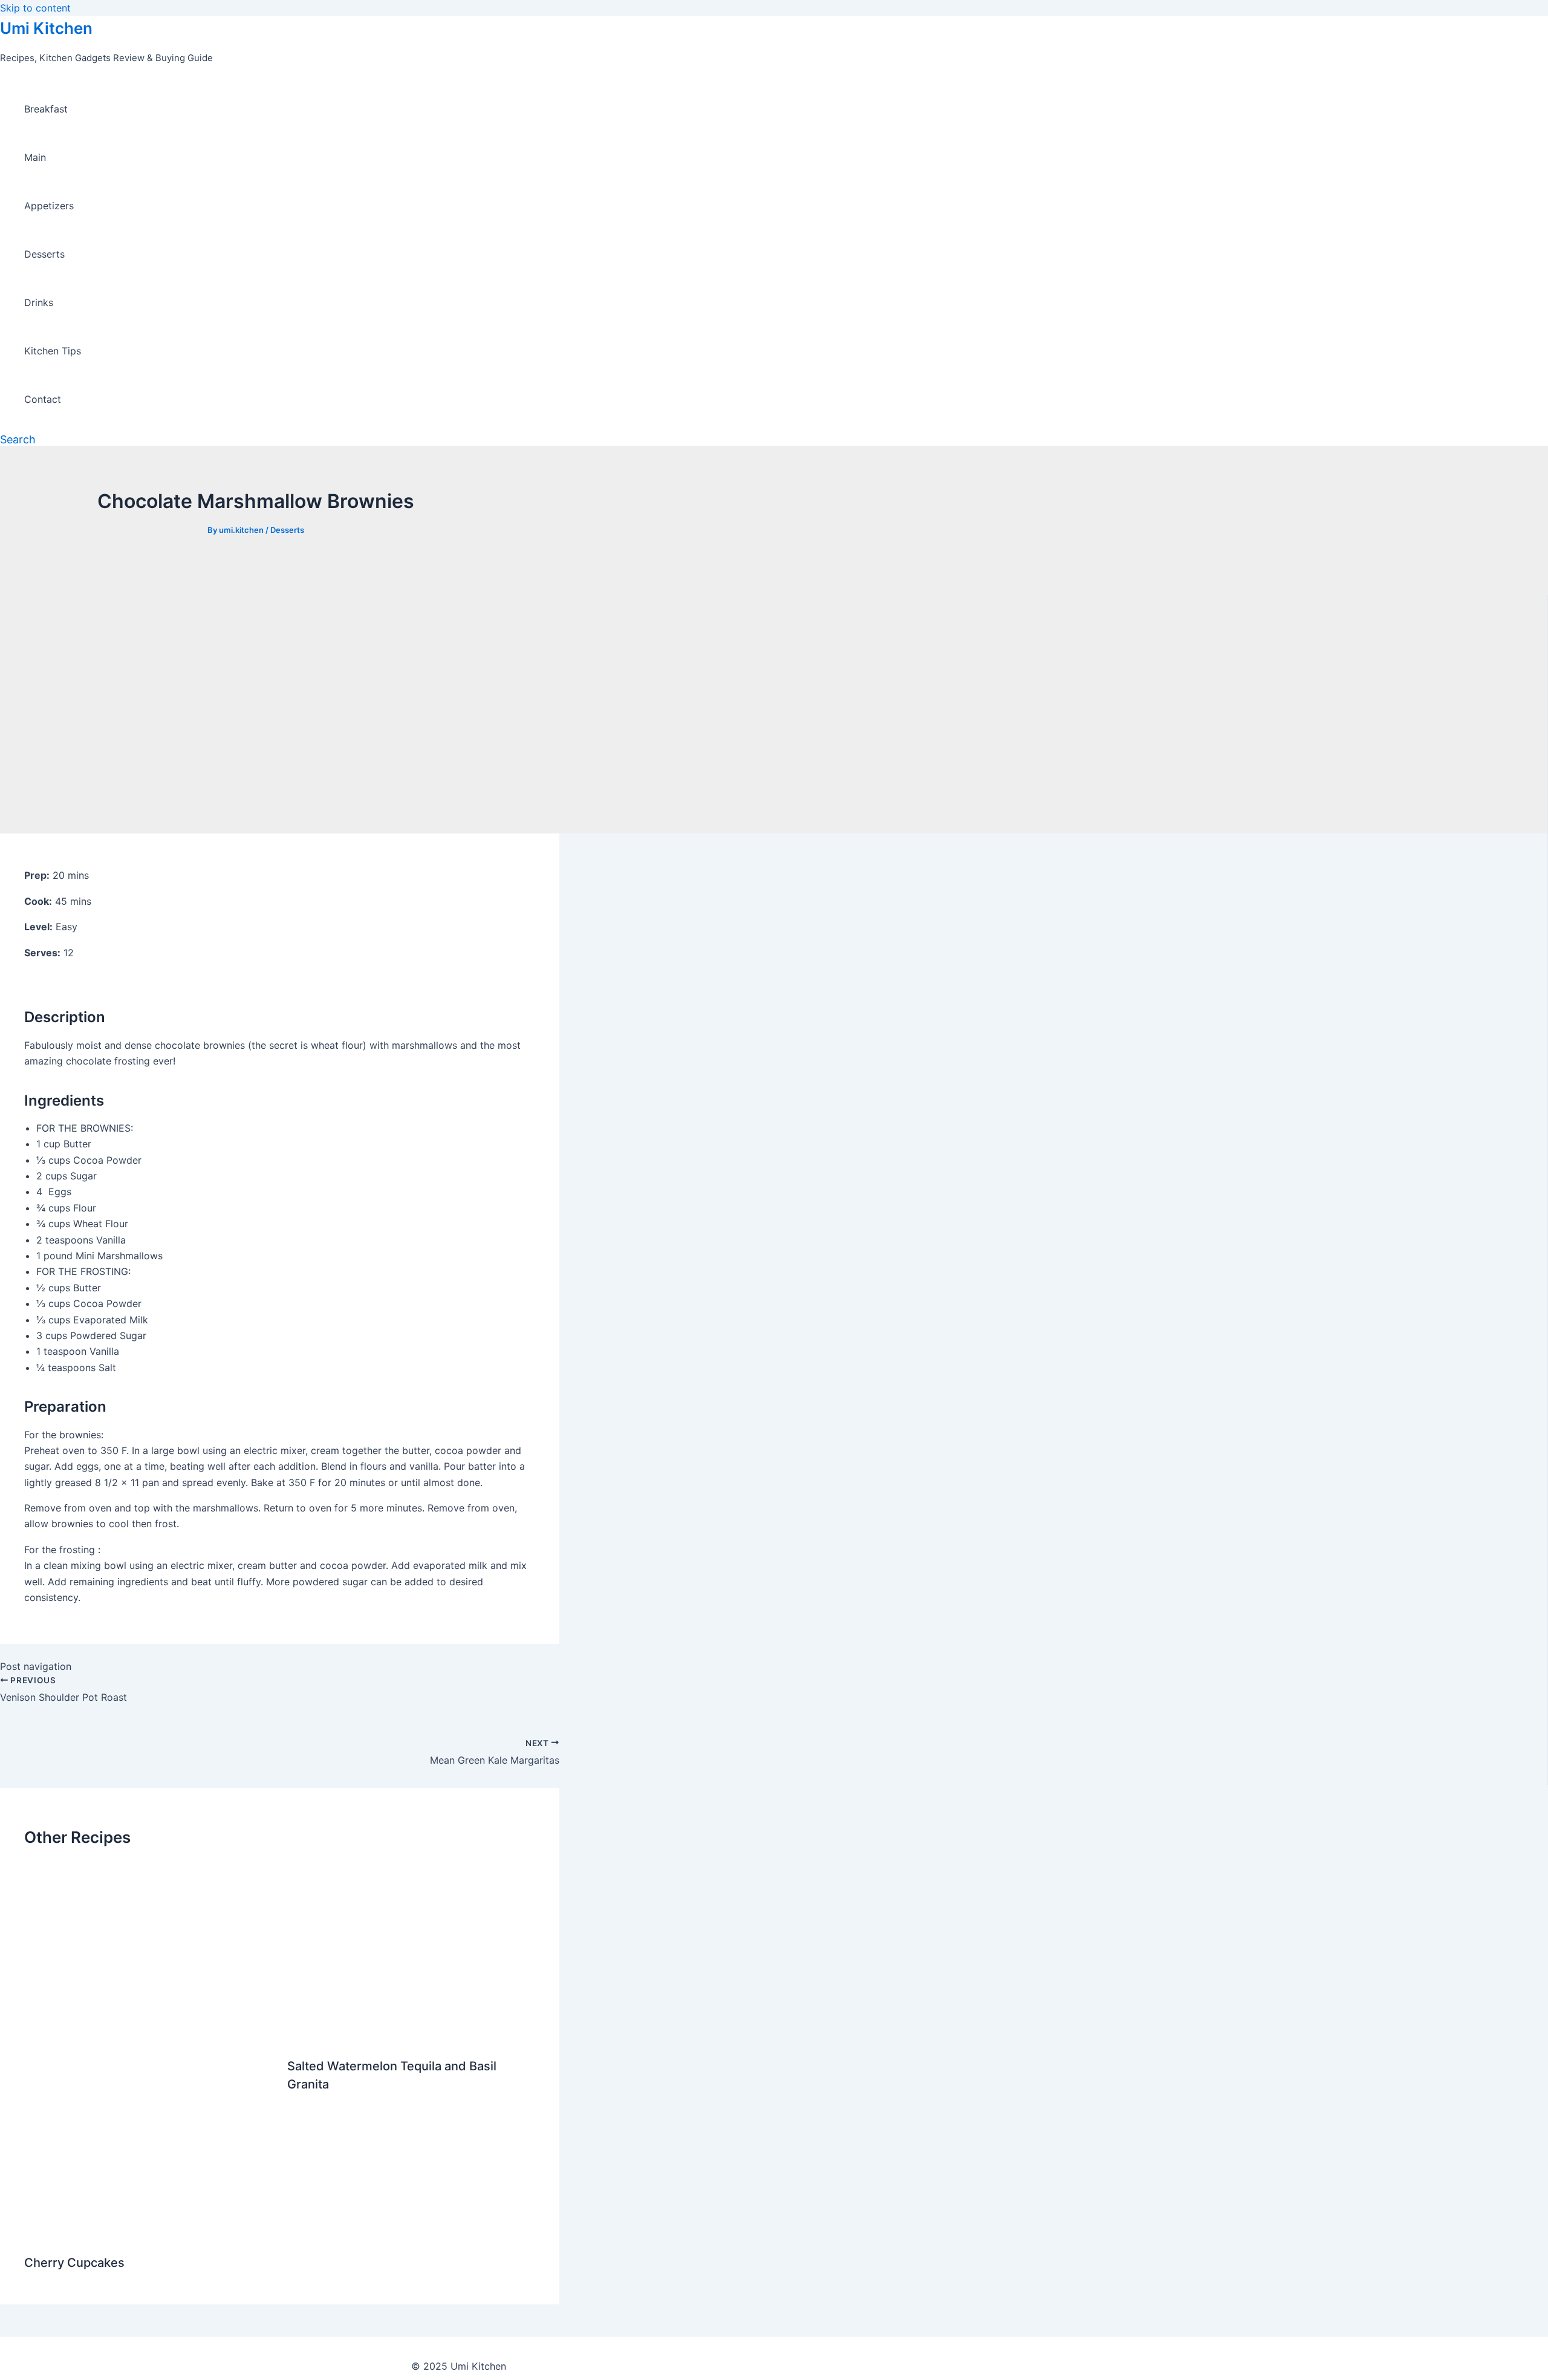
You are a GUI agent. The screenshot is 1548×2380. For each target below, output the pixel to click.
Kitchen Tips (53, 351)
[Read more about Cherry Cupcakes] (148, 2233)
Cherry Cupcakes (74, 2263)
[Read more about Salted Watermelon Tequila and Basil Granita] (411, 2036)
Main (35, 157)
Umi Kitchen (46, 28)
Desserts (44, 254)
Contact (43, 399)
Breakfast (46, 109)
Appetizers (49, 206)
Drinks (39, 302)
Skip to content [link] (35, 8)
